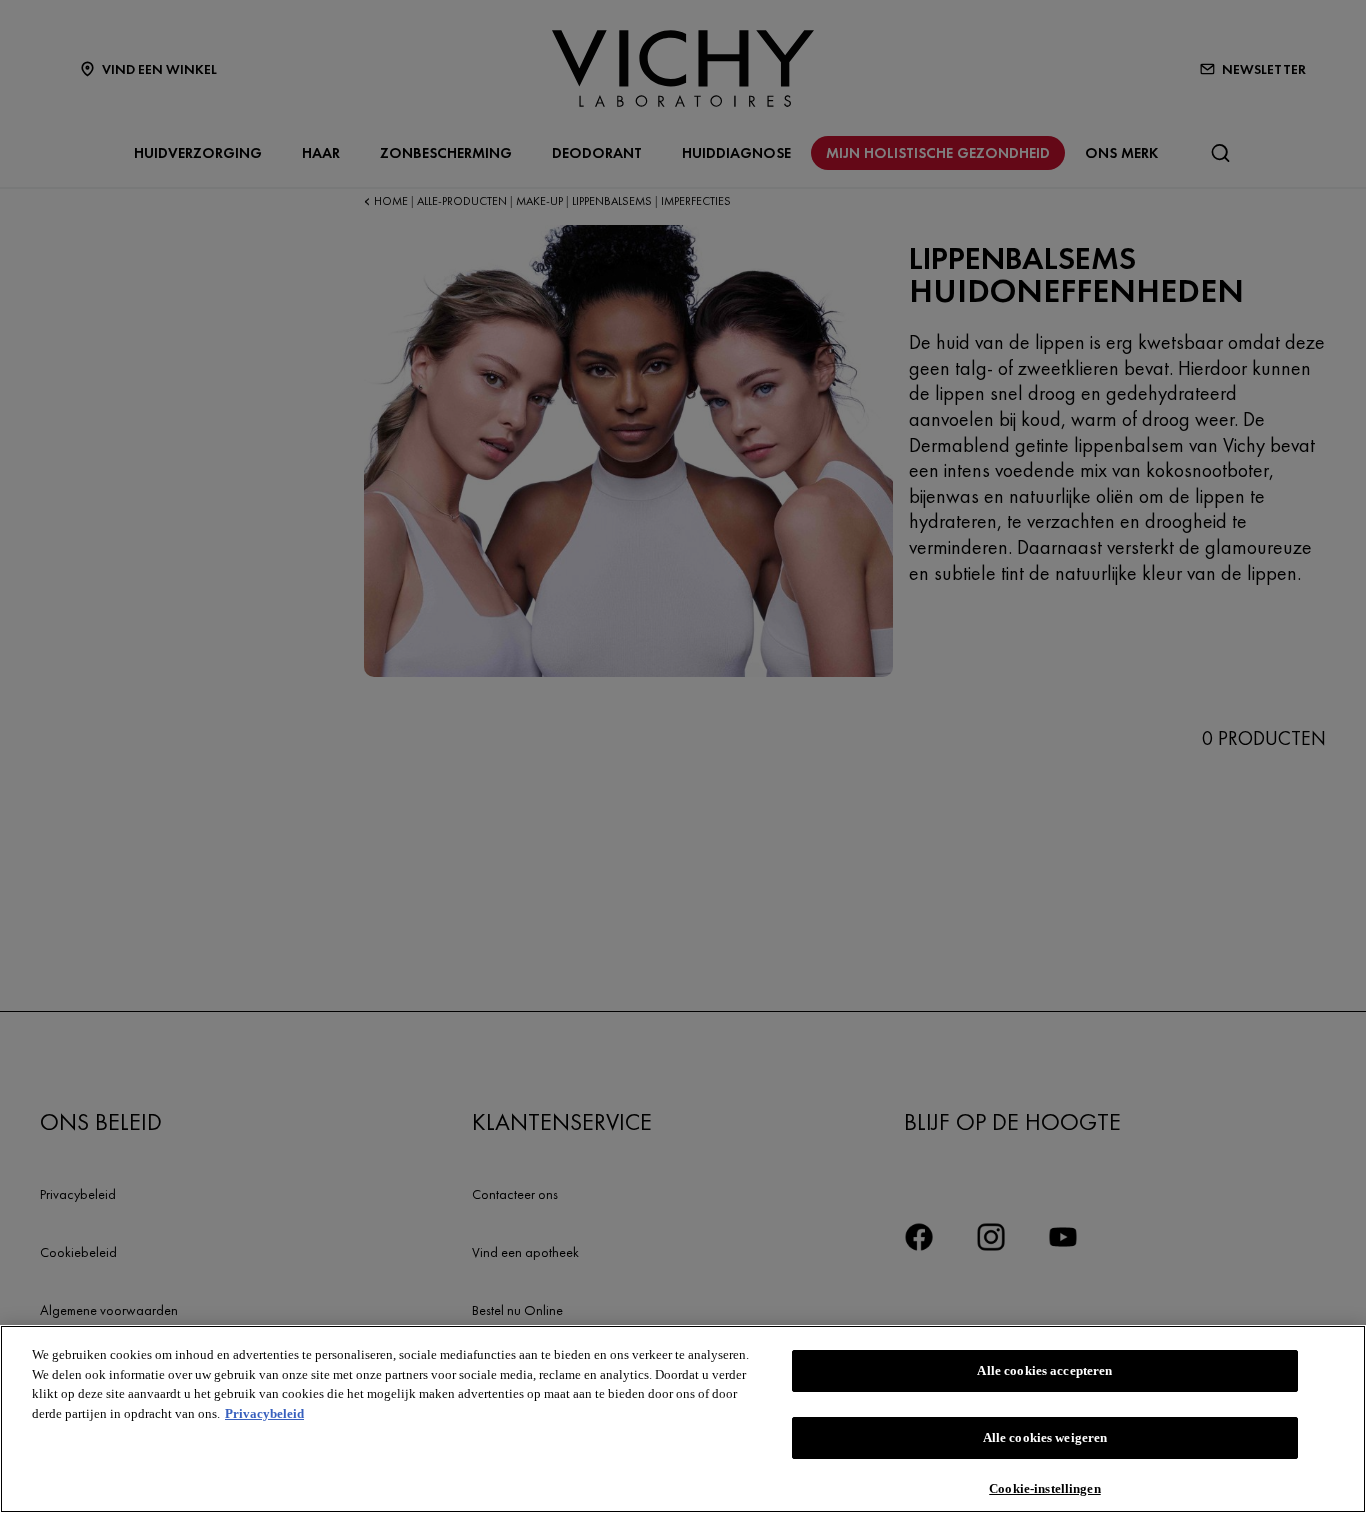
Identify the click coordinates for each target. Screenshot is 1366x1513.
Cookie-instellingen (1044, 1487)
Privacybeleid (264, 1413)
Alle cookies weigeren (1045, 1437)
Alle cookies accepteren (1044, 1370)
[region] (683, 1419)
